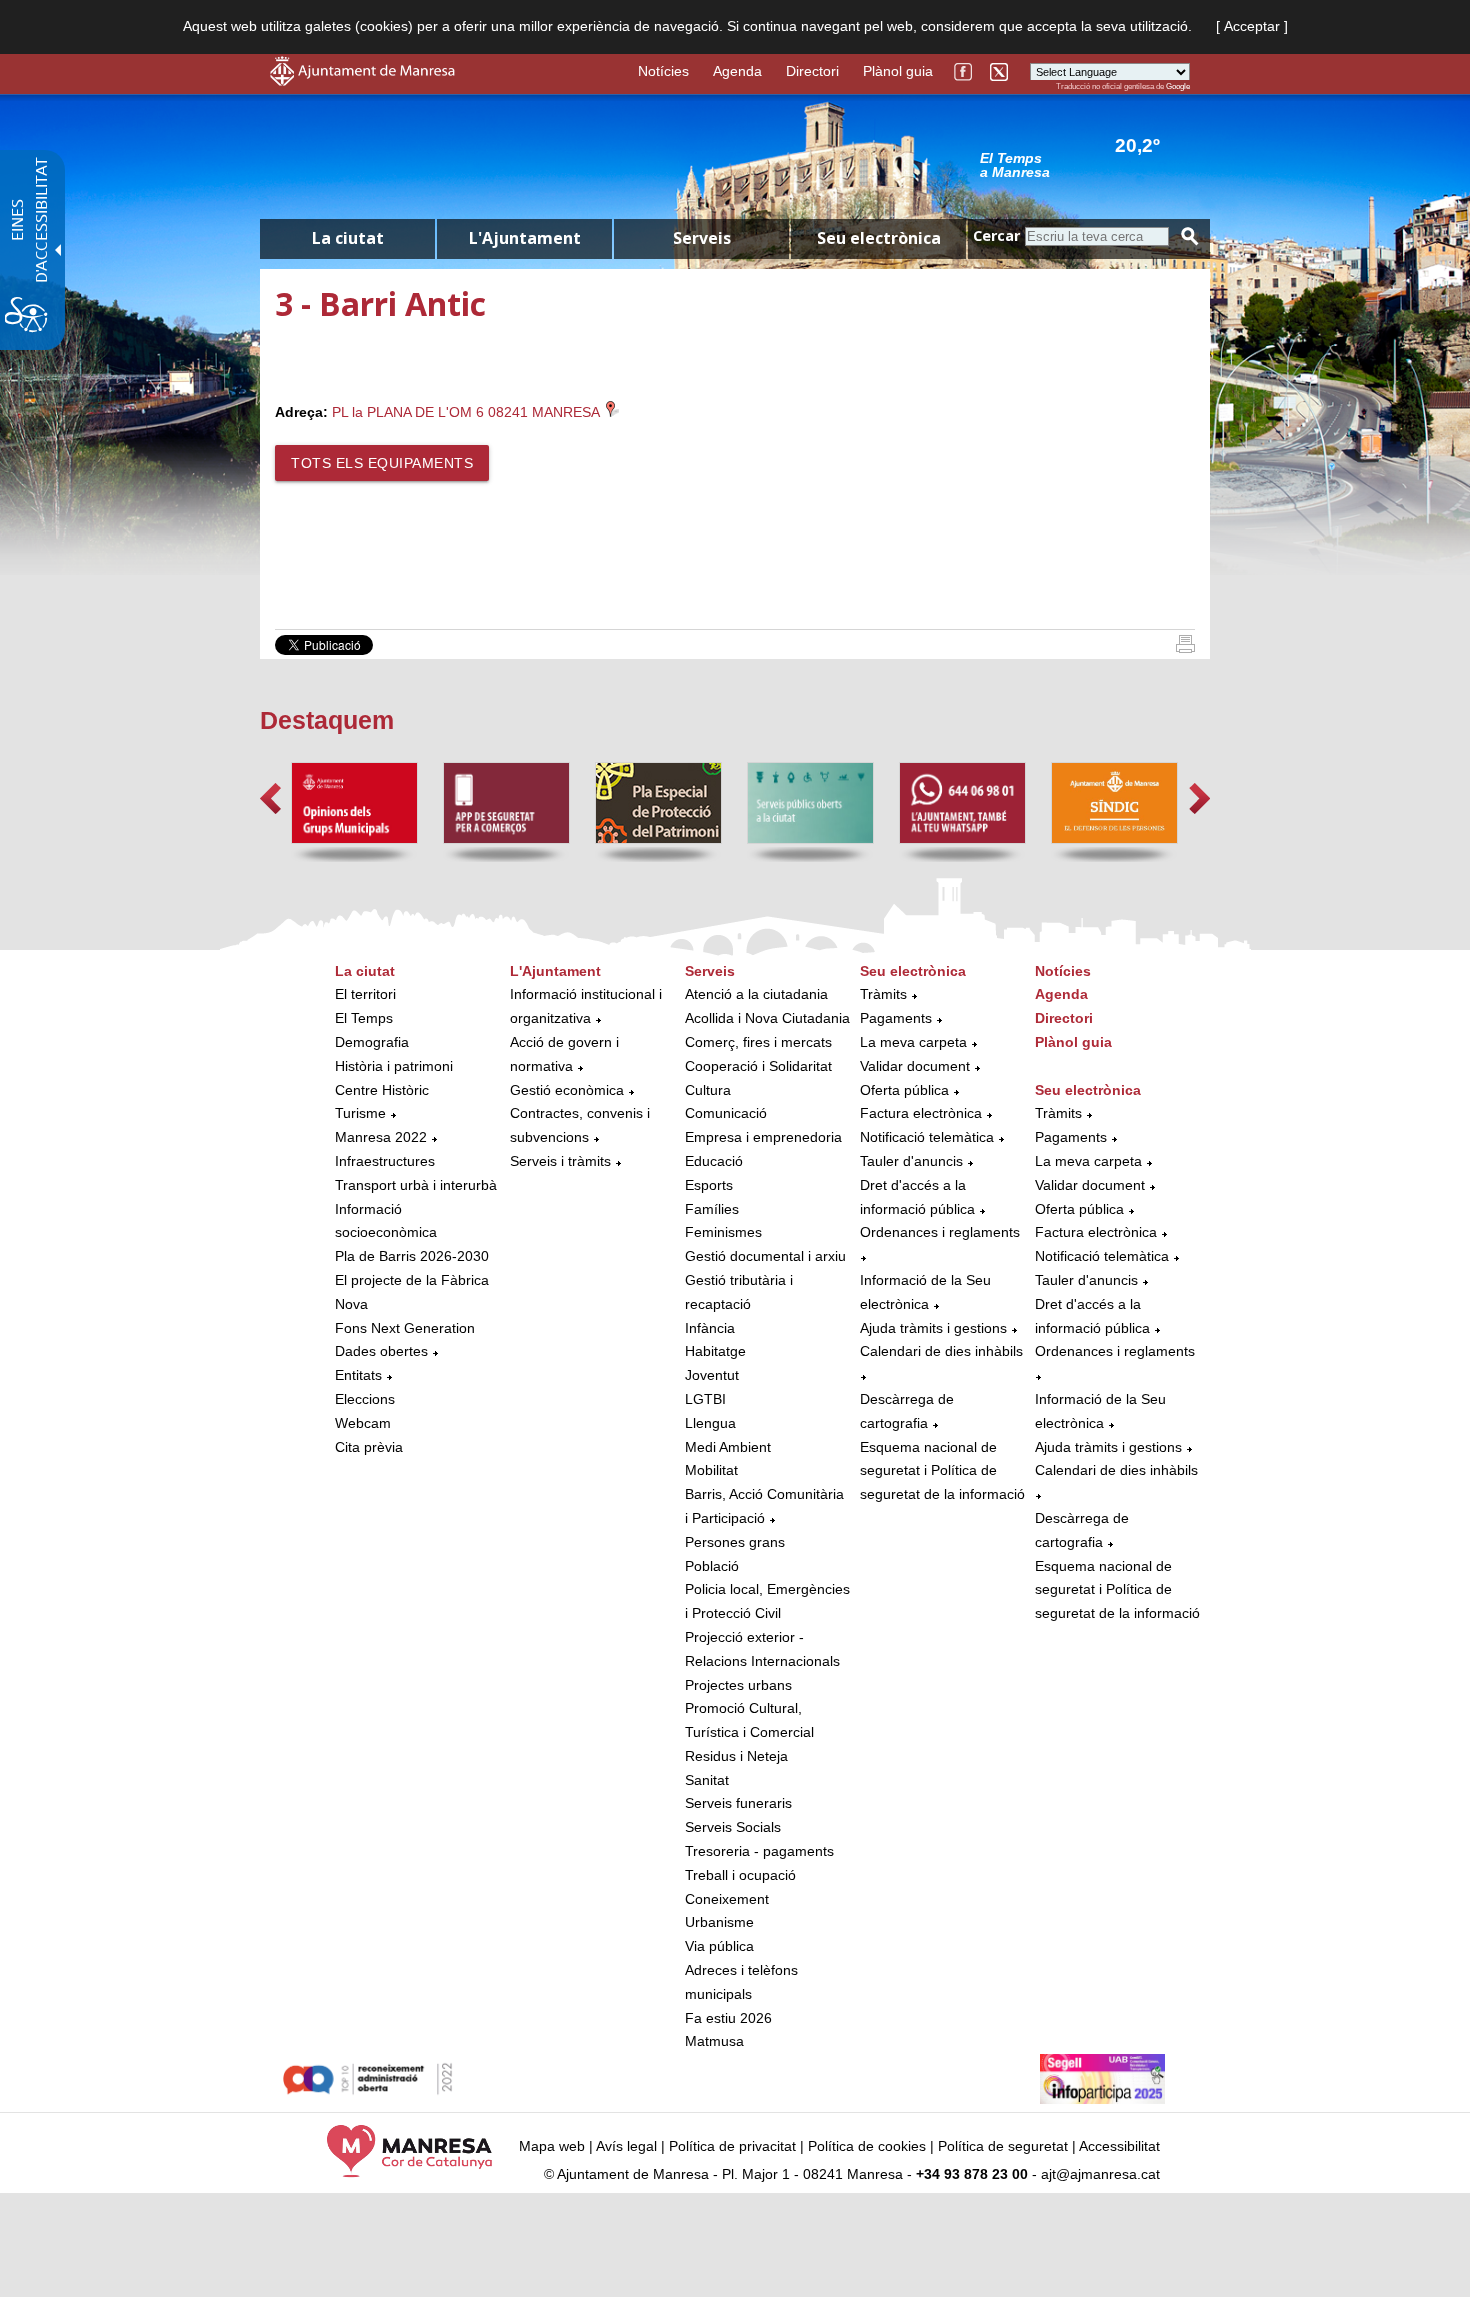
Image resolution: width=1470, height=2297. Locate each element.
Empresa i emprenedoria (763, 1137)
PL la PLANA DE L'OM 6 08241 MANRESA (467, 412)
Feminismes (723, 1232)
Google (1178, 86)
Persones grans (735, 1542)
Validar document (915, 1066)
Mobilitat (711, 1470)
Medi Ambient (728, 1447)
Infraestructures (385, 1161)
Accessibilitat (1119, 2146)
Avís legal (626, 2146)
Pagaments (896, 1018)
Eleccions (365, 1399)
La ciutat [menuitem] (348, 238)
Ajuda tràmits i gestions (933, 1328)
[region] (1085, 164)
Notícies (663, 71)
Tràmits (883, 994)
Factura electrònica (921, 1113)
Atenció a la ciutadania (756, 994)
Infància (710, 1328)
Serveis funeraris (738, 1803)
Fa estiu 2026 (728, 2018)
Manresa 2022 (381, 1137)
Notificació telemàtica (927, 1137)
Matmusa (714, 2041)
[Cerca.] (1190, 236)
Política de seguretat (1003, 2146)
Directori (812, 71)
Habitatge (715, 1351)
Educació (714, 1161)
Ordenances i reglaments (940, 1232)
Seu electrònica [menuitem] (879, 238)
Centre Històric (382, 1090)
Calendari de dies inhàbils (941, 1351)
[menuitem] (417, 1210)
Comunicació (726, 1113)
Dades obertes (383, 1351)
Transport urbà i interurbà (416, 1185)
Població (712, 1566)
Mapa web (552, 2146)
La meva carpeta (913, 1042)
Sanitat (707, 1780)
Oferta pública (904, 1090)
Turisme (360, 1113)
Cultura (708, 1090)
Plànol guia (898, 71)
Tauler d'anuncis (911, 1161)
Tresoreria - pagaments (759, 1851)
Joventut (712, 1375)
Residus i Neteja (736, 1756)
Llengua (710, 1423)
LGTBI (705, 1399)
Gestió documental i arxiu (765, 1256)
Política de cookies (867, 2146)
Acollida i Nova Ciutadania (767, 1018)
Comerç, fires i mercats (758, 1042)
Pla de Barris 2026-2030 (412, 1256)
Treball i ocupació (740, 1875)
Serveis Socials (733, 1827)
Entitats (358, 1375)
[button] (270, 798)
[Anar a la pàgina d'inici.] (362, 81)
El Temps (364, 1018)
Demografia (372, 1042)
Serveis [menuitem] (702, 238)
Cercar (996, 235)
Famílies (712, 1209)
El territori (365, 994)
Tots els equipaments (382, 463)
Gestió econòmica (567, 1090)
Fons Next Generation (405, 1328)
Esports (709, 1185)
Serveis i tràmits (560, 1161)
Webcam (363, 1423)
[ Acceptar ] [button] (1252, 26)
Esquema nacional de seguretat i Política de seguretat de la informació (942, 1471)
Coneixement (727, 1899)
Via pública (719, 1946)
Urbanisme (719, 1922)
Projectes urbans (738, 1685)
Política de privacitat (732, 2146)
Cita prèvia (369, 1447)
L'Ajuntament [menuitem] (525, 238)
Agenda (737, 71)
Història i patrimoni (394, 1066)
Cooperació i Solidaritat (758, 1066)
